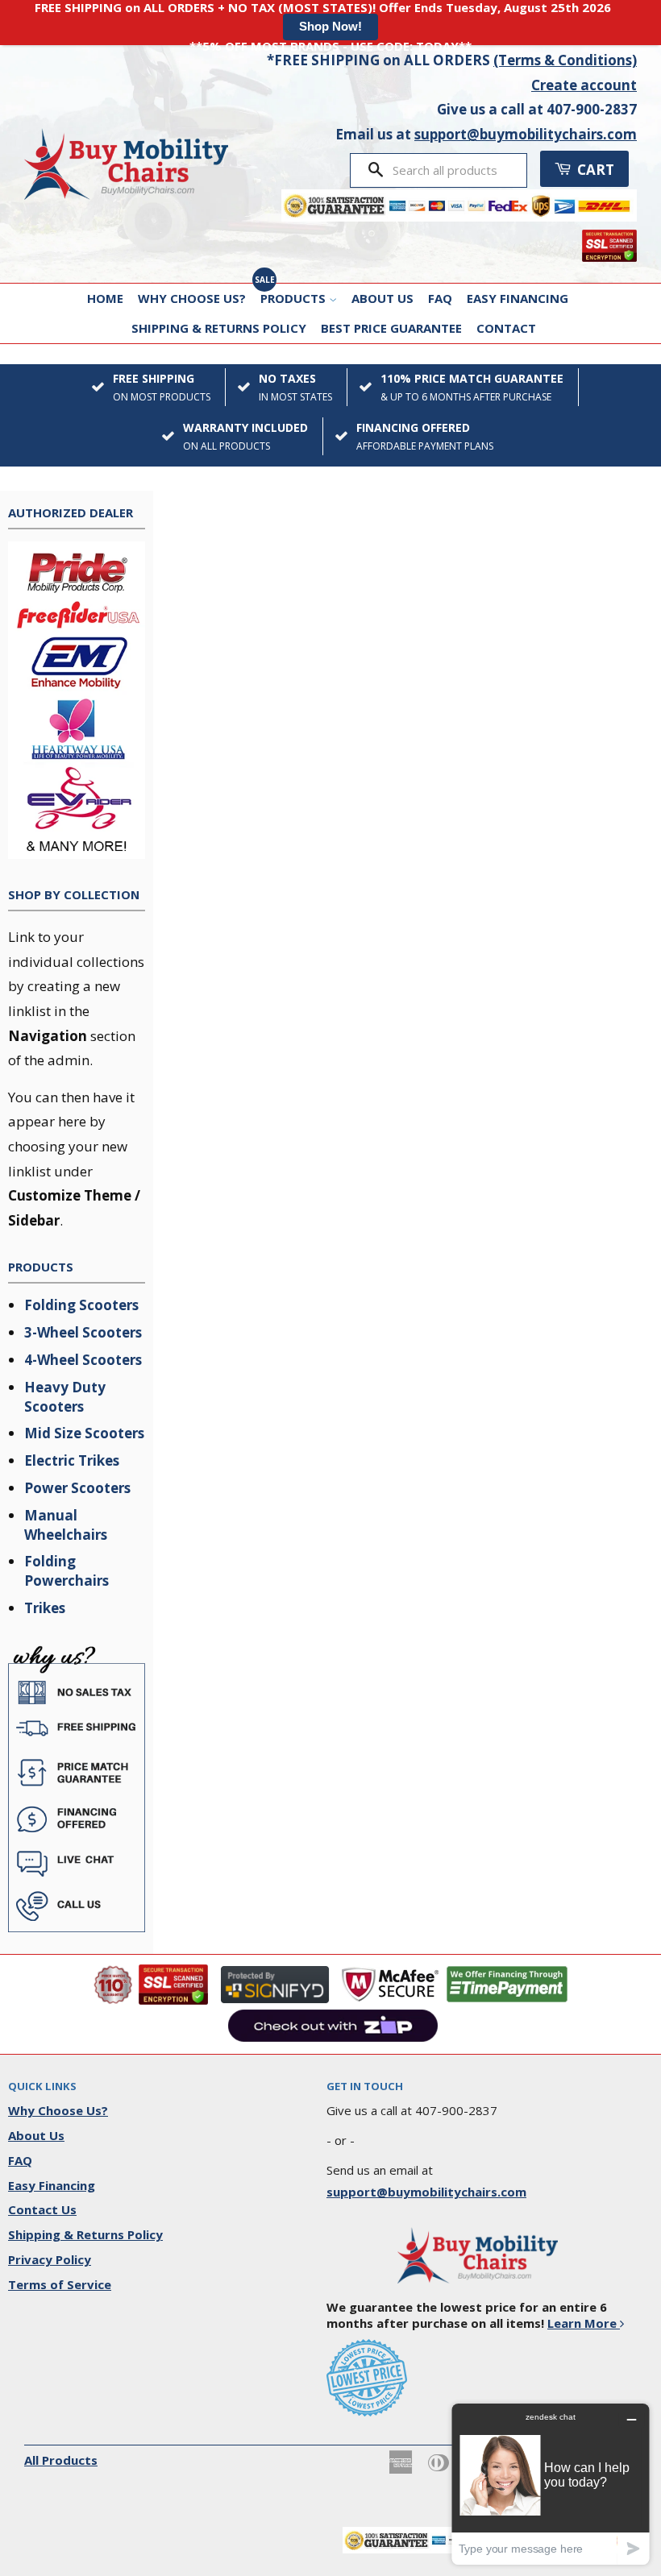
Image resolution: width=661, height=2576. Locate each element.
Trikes (45, 1608)
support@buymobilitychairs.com (526, 134)
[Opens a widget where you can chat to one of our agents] (551, 2484)
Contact (506, 328)
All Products (61, 2460)
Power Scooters (77, 1488)
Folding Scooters (81, 1305)
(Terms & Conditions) (565, 60)
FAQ (440, 298)
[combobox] (454, 170)
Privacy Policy (50, 2259)
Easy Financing (518, 298)
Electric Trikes (72, 1460)
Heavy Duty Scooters (65, 1397)
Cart (594, 170)
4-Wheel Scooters (83, 1360)
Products (295, 298)
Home (105, 298)
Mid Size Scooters (84, 1433)
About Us (382, 298)
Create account (584, 85)
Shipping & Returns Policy (219, 328)
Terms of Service (60, 2284)
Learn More (584, 2323)
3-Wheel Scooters (83, 1332)
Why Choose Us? (192, 298)
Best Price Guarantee (391, 328)
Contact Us (42, 2209)
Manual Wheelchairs (66, 1525)
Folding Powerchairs (67, 1571)
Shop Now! (330, 26)
